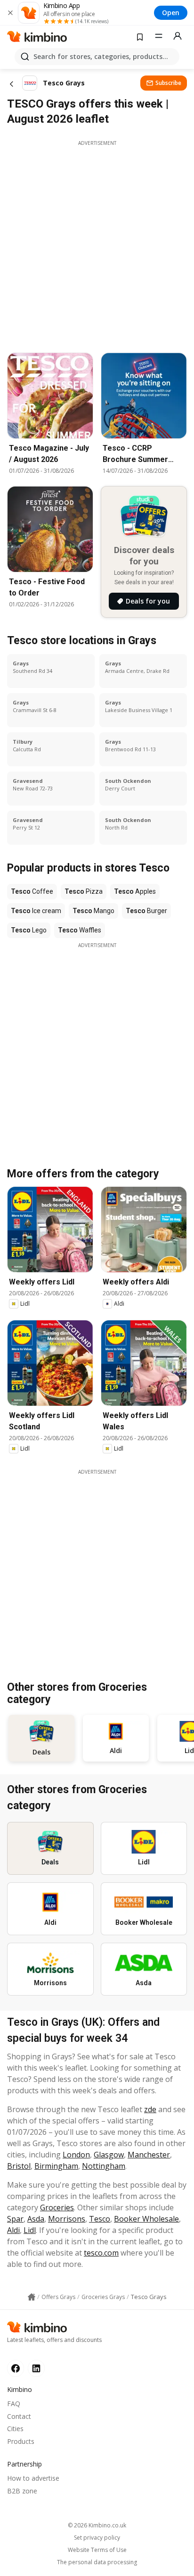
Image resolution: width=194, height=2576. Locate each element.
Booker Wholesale (146, 2219)
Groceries (57, 2207)
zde (150, 2109)
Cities (15, 2429)
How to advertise (33, 2478)
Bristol (19, 2166)
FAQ (14, 2404)
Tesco (100, 2219)
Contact (19, 2416)
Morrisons (67, 2219)
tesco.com (101, 2253)
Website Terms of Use (97, 2550)
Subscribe (168, 83)
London (76, 2155)
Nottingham (104, 2166)
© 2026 (97, 2525)
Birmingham (56, 2166)
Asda (36, 2219)
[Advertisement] (97, 244)
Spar (15, 2219)
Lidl (30, 2230)
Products (21, 2441)
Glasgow (109, 2155)
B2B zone (22, 2491)
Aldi (13, 2230)
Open (171, 13)
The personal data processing (97, 2562)
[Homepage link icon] (32, 2297)
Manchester (149, 2155)
